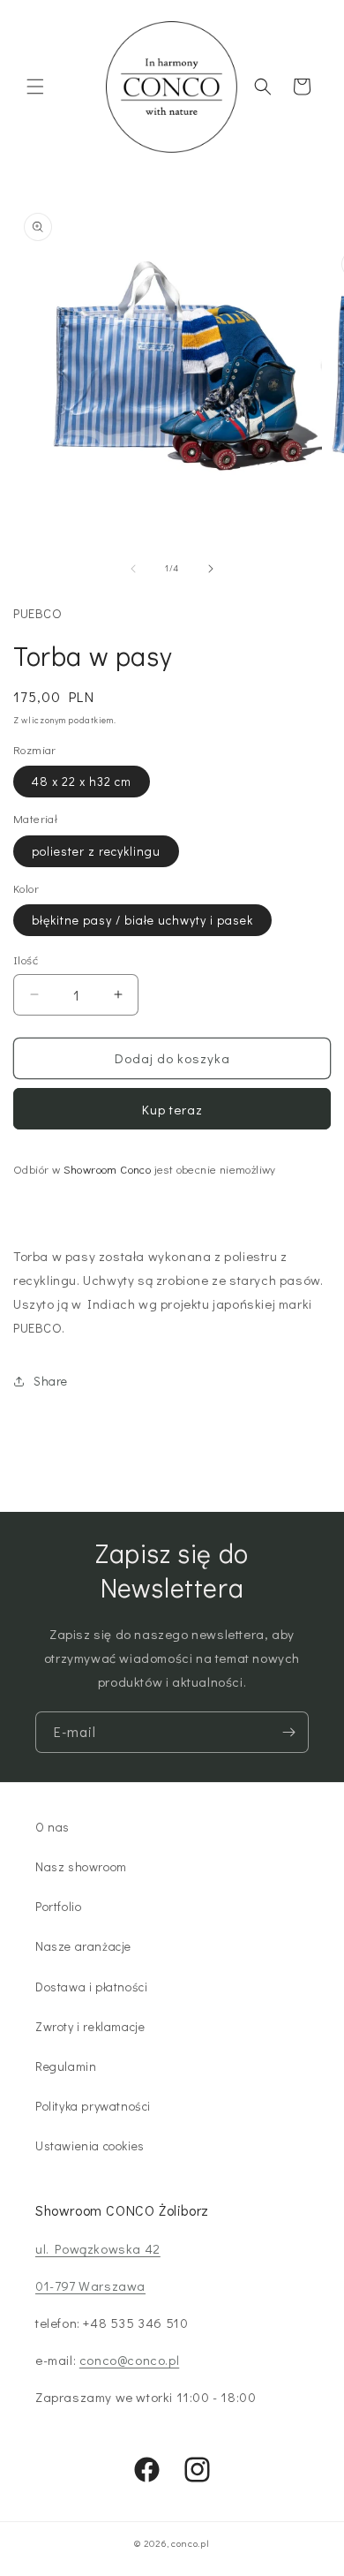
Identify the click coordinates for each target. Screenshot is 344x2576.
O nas (52, 1827)
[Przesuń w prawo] (211, 569)
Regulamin (66, 2066)
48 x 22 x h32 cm (82, 781)
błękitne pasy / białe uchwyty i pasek (142, 920)
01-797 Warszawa (90, 2285)
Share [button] (51, 1381)
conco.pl (191, 2543)
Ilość (26, 959)
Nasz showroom (81, 1866)
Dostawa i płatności (91, 1987)
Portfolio (58, 1906)
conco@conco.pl (129, 2360)
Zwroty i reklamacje (90, 2026)
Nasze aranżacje (83, 1946)
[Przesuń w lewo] (133, 569)
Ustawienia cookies (90, 2145)
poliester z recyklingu (96, 851)
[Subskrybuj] (288, 1732)
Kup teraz (172, 1109)
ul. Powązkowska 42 (98, 2248)
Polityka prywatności (93, 2106)
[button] (35, 87)
